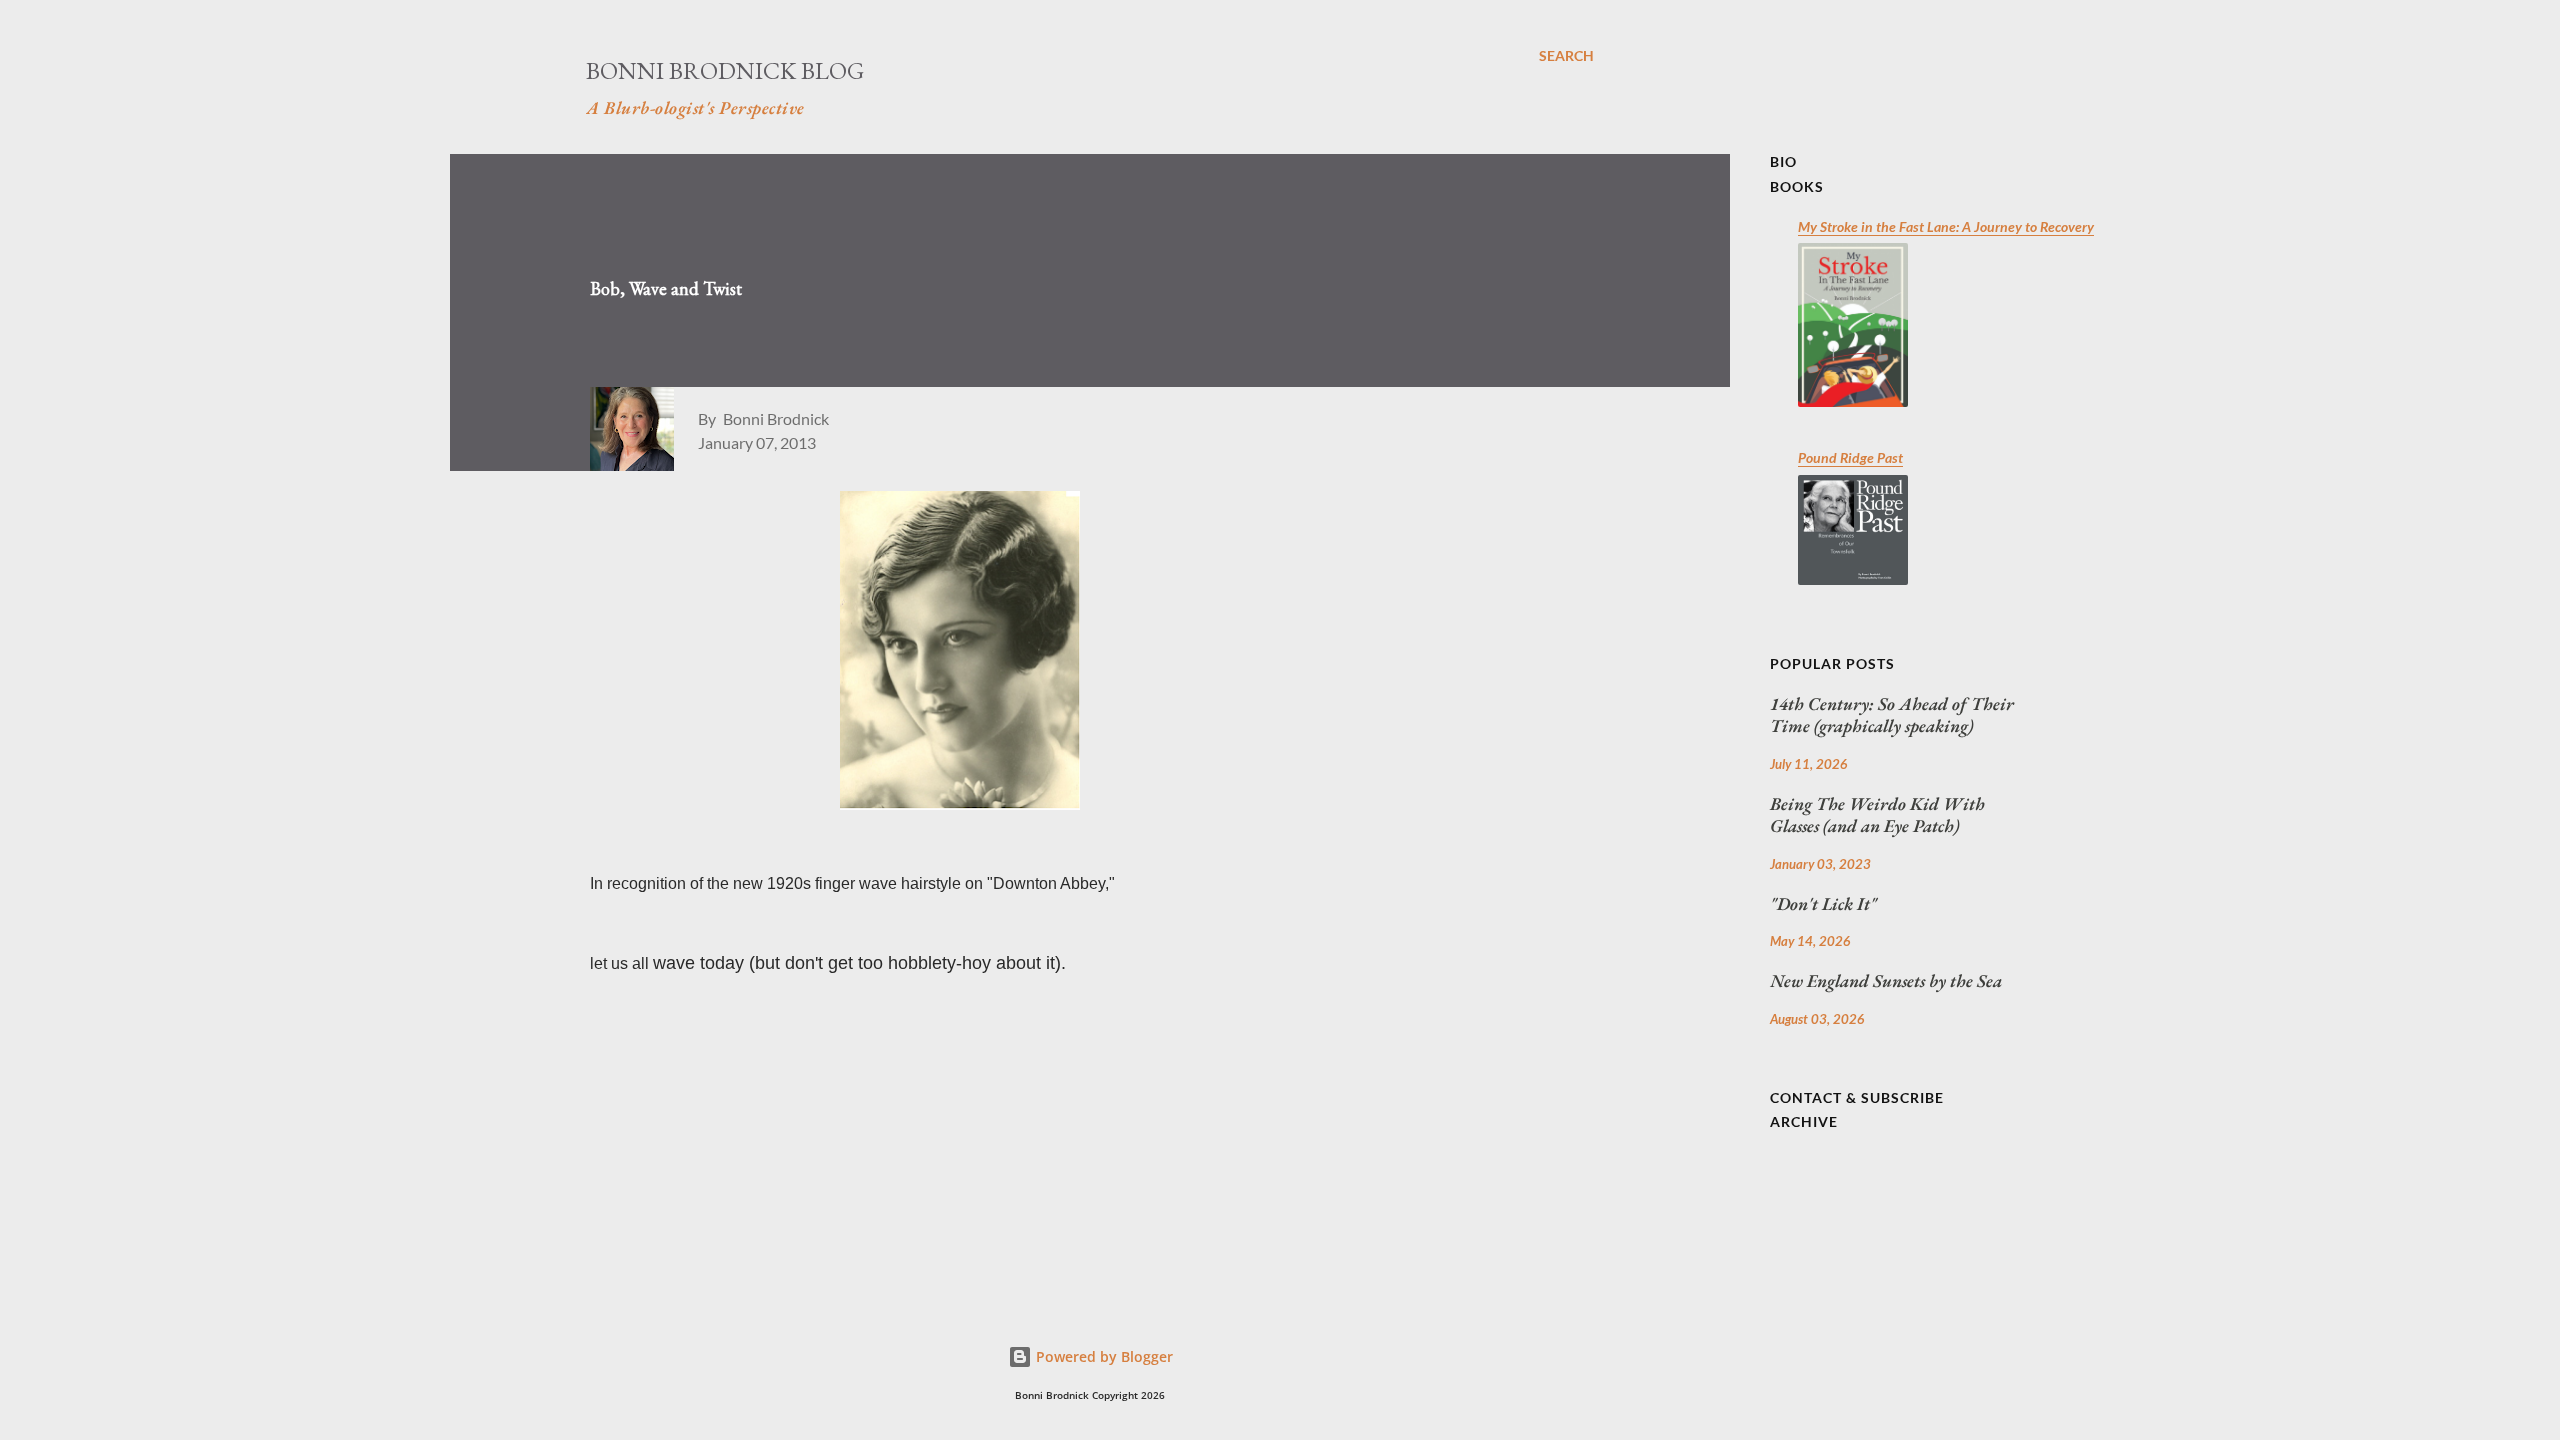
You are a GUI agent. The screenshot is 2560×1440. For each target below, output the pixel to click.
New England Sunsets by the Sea (1886, 981)
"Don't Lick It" (1823, 904)
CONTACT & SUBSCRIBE (1857, 1097)
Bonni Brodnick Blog (725, 70)
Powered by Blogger (1102, 1356)
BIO (1783, 161)
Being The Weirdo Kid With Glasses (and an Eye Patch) (1877, 815)
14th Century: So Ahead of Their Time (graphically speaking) (1892, 715)
